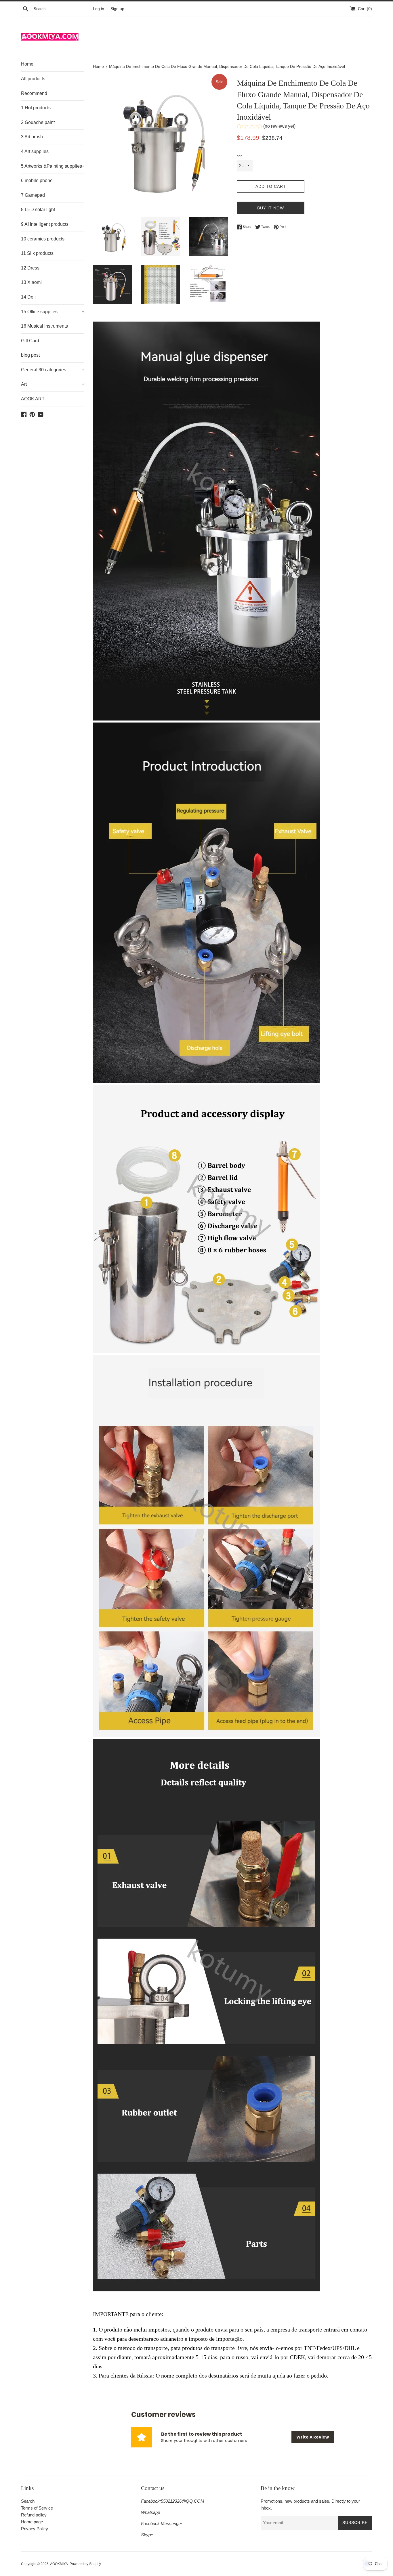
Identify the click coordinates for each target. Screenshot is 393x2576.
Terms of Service (37, 2508)
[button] (266, 127)
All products (33, 79)
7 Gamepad (33, 195)
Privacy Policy (35, 2529)
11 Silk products (37, 253)
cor (239, 156)
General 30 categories (53, 370)
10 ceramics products (43, 239)
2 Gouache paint (38, 122)
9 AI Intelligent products (45, 224)
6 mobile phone (37, 180)
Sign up (117, 9)
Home (27, 64)
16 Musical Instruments (44, 326)
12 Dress (30, 268)
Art (53, 384)
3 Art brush (32, 137)
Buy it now (271, 208)
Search (28, 2501)
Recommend (34, 93)
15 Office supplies (53, 312)
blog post (30, 355)
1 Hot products (36, 108)
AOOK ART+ (34, 399)
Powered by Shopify (85, 2564)
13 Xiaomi (31, 282)
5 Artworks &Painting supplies (53, 166)
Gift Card (30, 341)
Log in (99, 9)
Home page (32, 2522)
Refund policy (34, 2515)
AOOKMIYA (59, 2564)
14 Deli (28, 297)
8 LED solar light (38, 210)
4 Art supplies (35, 151)
